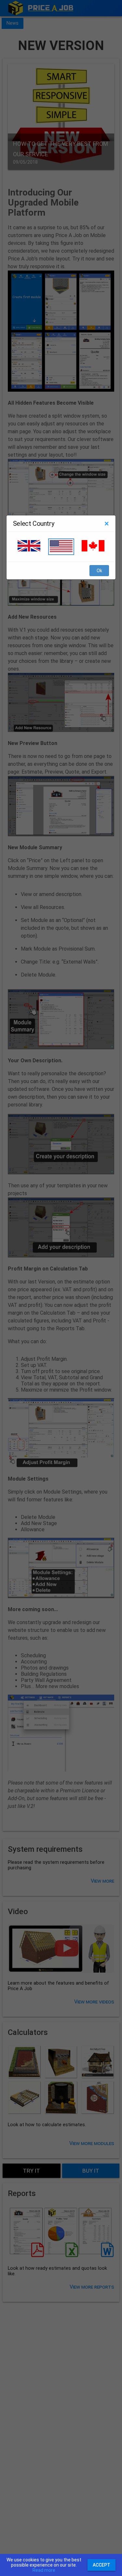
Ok (99, 571)
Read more (44, 2570)
